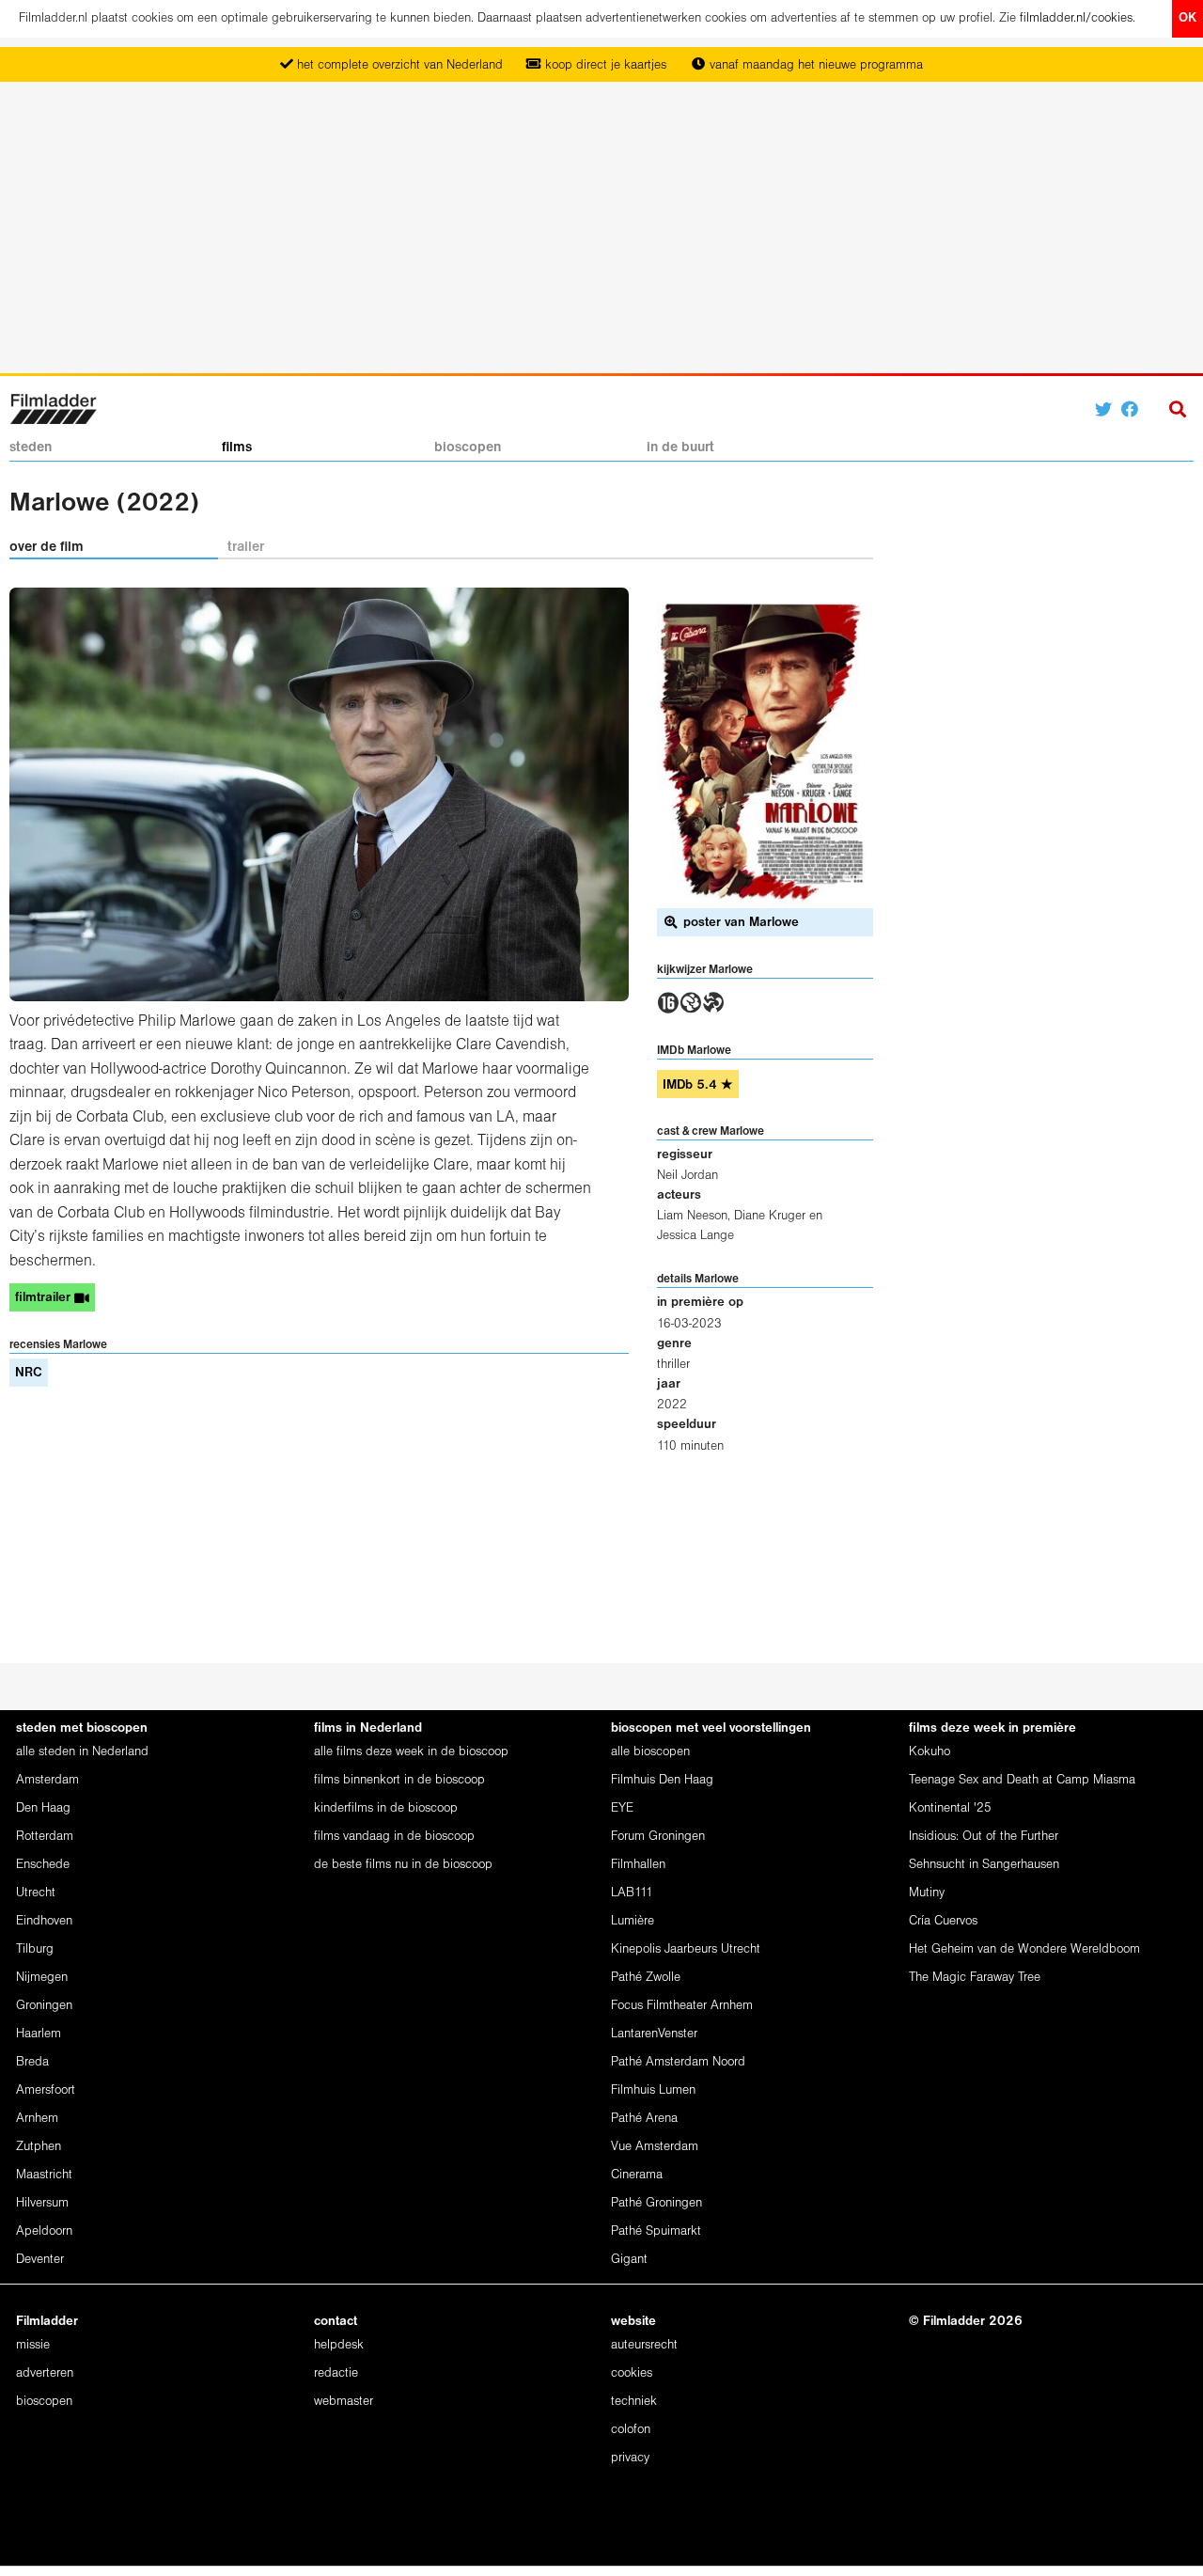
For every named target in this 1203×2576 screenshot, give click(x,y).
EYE (622, 1808)
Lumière (633, 1921)
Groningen (44, 2006)
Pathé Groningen (656, 2203)
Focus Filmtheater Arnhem (682, 2006)
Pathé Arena (644, 2119)
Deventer (40, 2260)
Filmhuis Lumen (653, 2090)
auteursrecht (644, 2345)
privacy (630, 2458)
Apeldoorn (44, 2231)
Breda (32, 2062)
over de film (47, 547)
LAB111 (632, 1893)
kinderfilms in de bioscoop (386, 1808)
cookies (632, 2373)
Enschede (43, 1865)
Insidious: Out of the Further (984, 1837)
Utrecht (36, 1893)
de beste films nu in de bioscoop (403, 1865)
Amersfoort (46, 2090)
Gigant (629, 2260)
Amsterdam (47, 1780)
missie (33, 2345)
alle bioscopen (650, 1752)
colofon (631, 2430)
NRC (29, 1373)
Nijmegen (42, 1978)
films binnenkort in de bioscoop (399, 1780)
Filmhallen (638, 1865)
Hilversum (42, 2203)
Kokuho (930, 1752)
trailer (246, 547)
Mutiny (927, 1893)
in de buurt (680, 448)
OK (1187, 18)
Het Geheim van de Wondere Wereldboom (1024, 1949)
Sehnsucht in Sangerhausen (984, 1865)
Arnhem (37, 2119)
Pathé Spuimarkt (656, 2231)
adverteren (45, 2373)
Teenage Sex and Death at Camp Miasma (1022, 1780)
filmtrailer (45, 1298)
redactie (336, 2373)
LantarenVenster (654, 2034)
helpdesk (339, 2345)
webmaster (344, 2402)
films (237, 448)
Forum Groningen (658, 1837)
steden (31, 448)
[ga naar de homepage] (53, 408)
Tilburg (35, 1949)
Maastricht (44, 2175)
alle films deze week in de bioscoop (411, 1752)
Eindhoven (44, 1921)
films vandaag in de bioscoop (394, 1837)
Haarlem (39, 2034)
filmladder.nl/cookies (1076, 18)
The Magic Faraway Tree (975, 1978)
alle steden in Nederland (82, 1752)
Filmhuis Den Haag (662, 1780)
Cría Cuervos (943, 1921)
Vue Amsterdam (655, 2147)
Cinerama (637, 2175)
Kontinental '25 (950, 1808)
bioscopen (468, 448)
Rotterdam (45, 1837)
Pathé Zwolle (646, 1978)
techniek (634, 2402)
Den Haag (43, 1808)
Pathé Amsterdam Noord (678, 2062)
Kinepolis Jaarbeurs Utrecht (686, 1949)
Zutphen (39, 2147)
